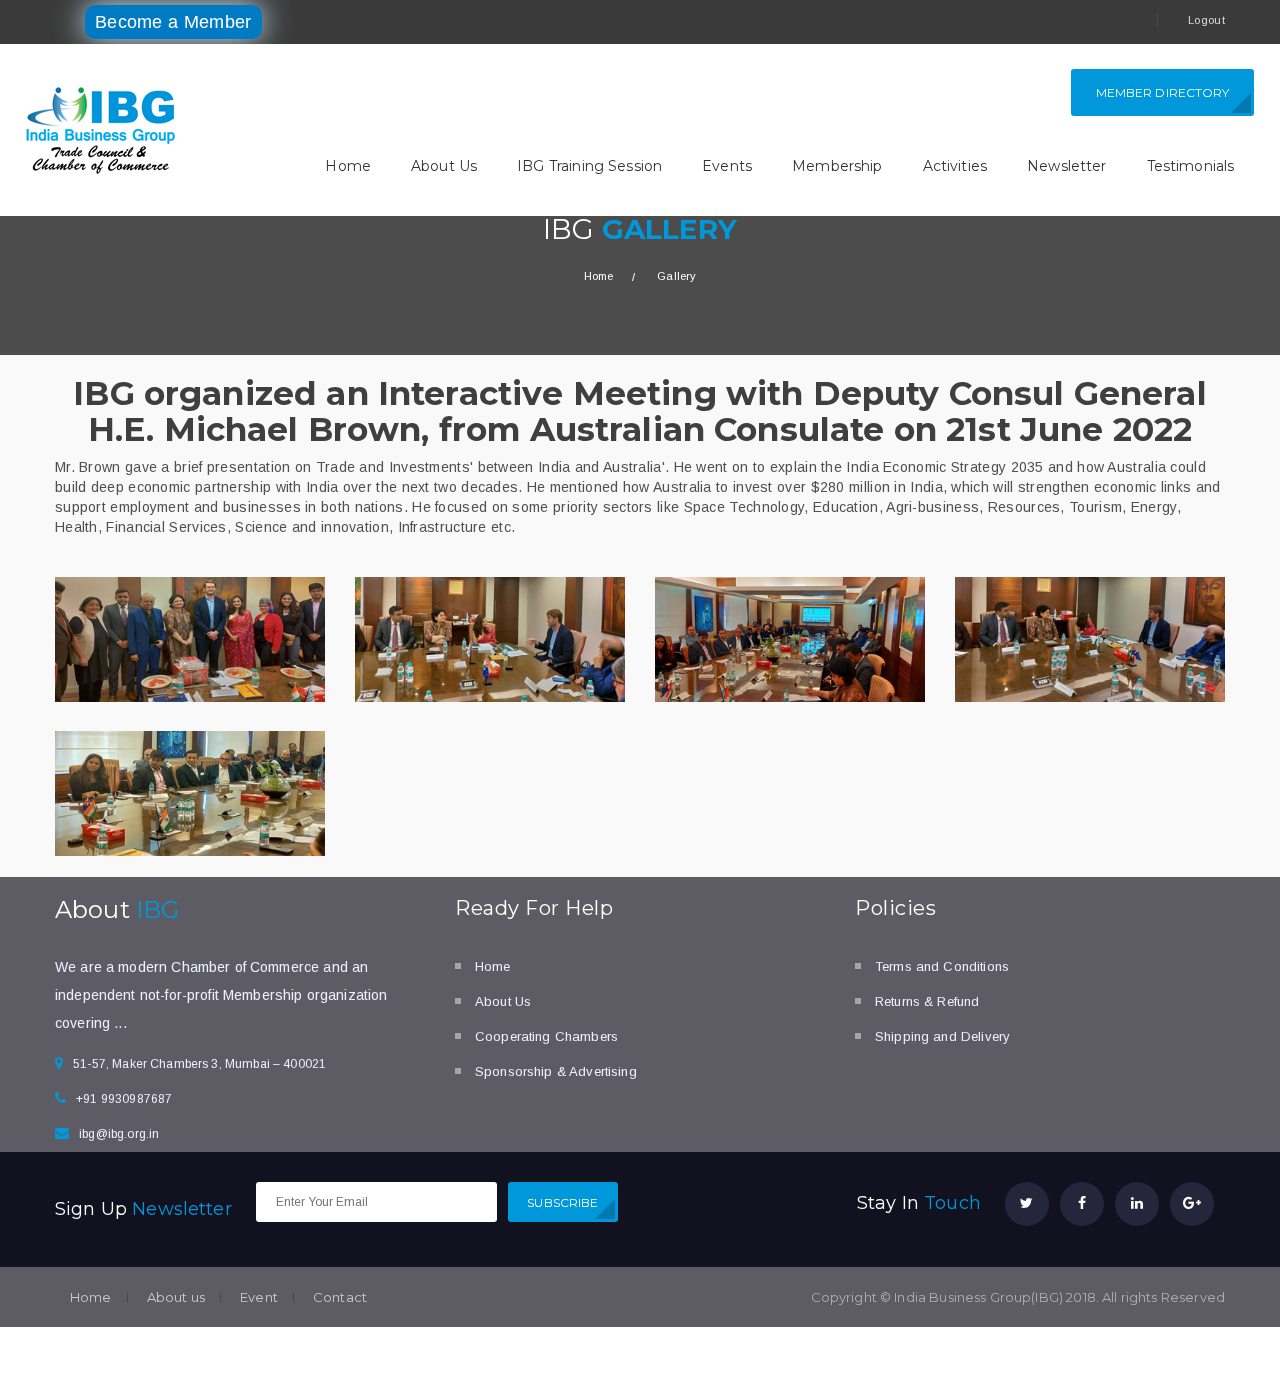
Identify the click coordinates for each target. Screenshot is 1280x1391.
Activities (955, 166)
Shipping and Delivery (942, 1036)
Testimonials (1191, 166)
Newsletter (1067, 166)
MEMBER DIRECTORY (1163, 92)
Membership (837, 166)
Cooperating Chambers (546, 1036)
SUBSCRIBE (562, 1202)
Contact (340, 1297)
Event (259, 1297)
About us (176, 1297)
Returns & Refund (927, 1001)
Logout (1206, 20)
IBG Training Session (589, 166)
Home (348, 166)
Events (727, 166)
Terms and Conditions (942, 966)
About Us (444, 166)
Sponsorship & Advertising (556, 1071)
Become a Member (173, 22)
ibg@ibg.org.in (119, 1134)
